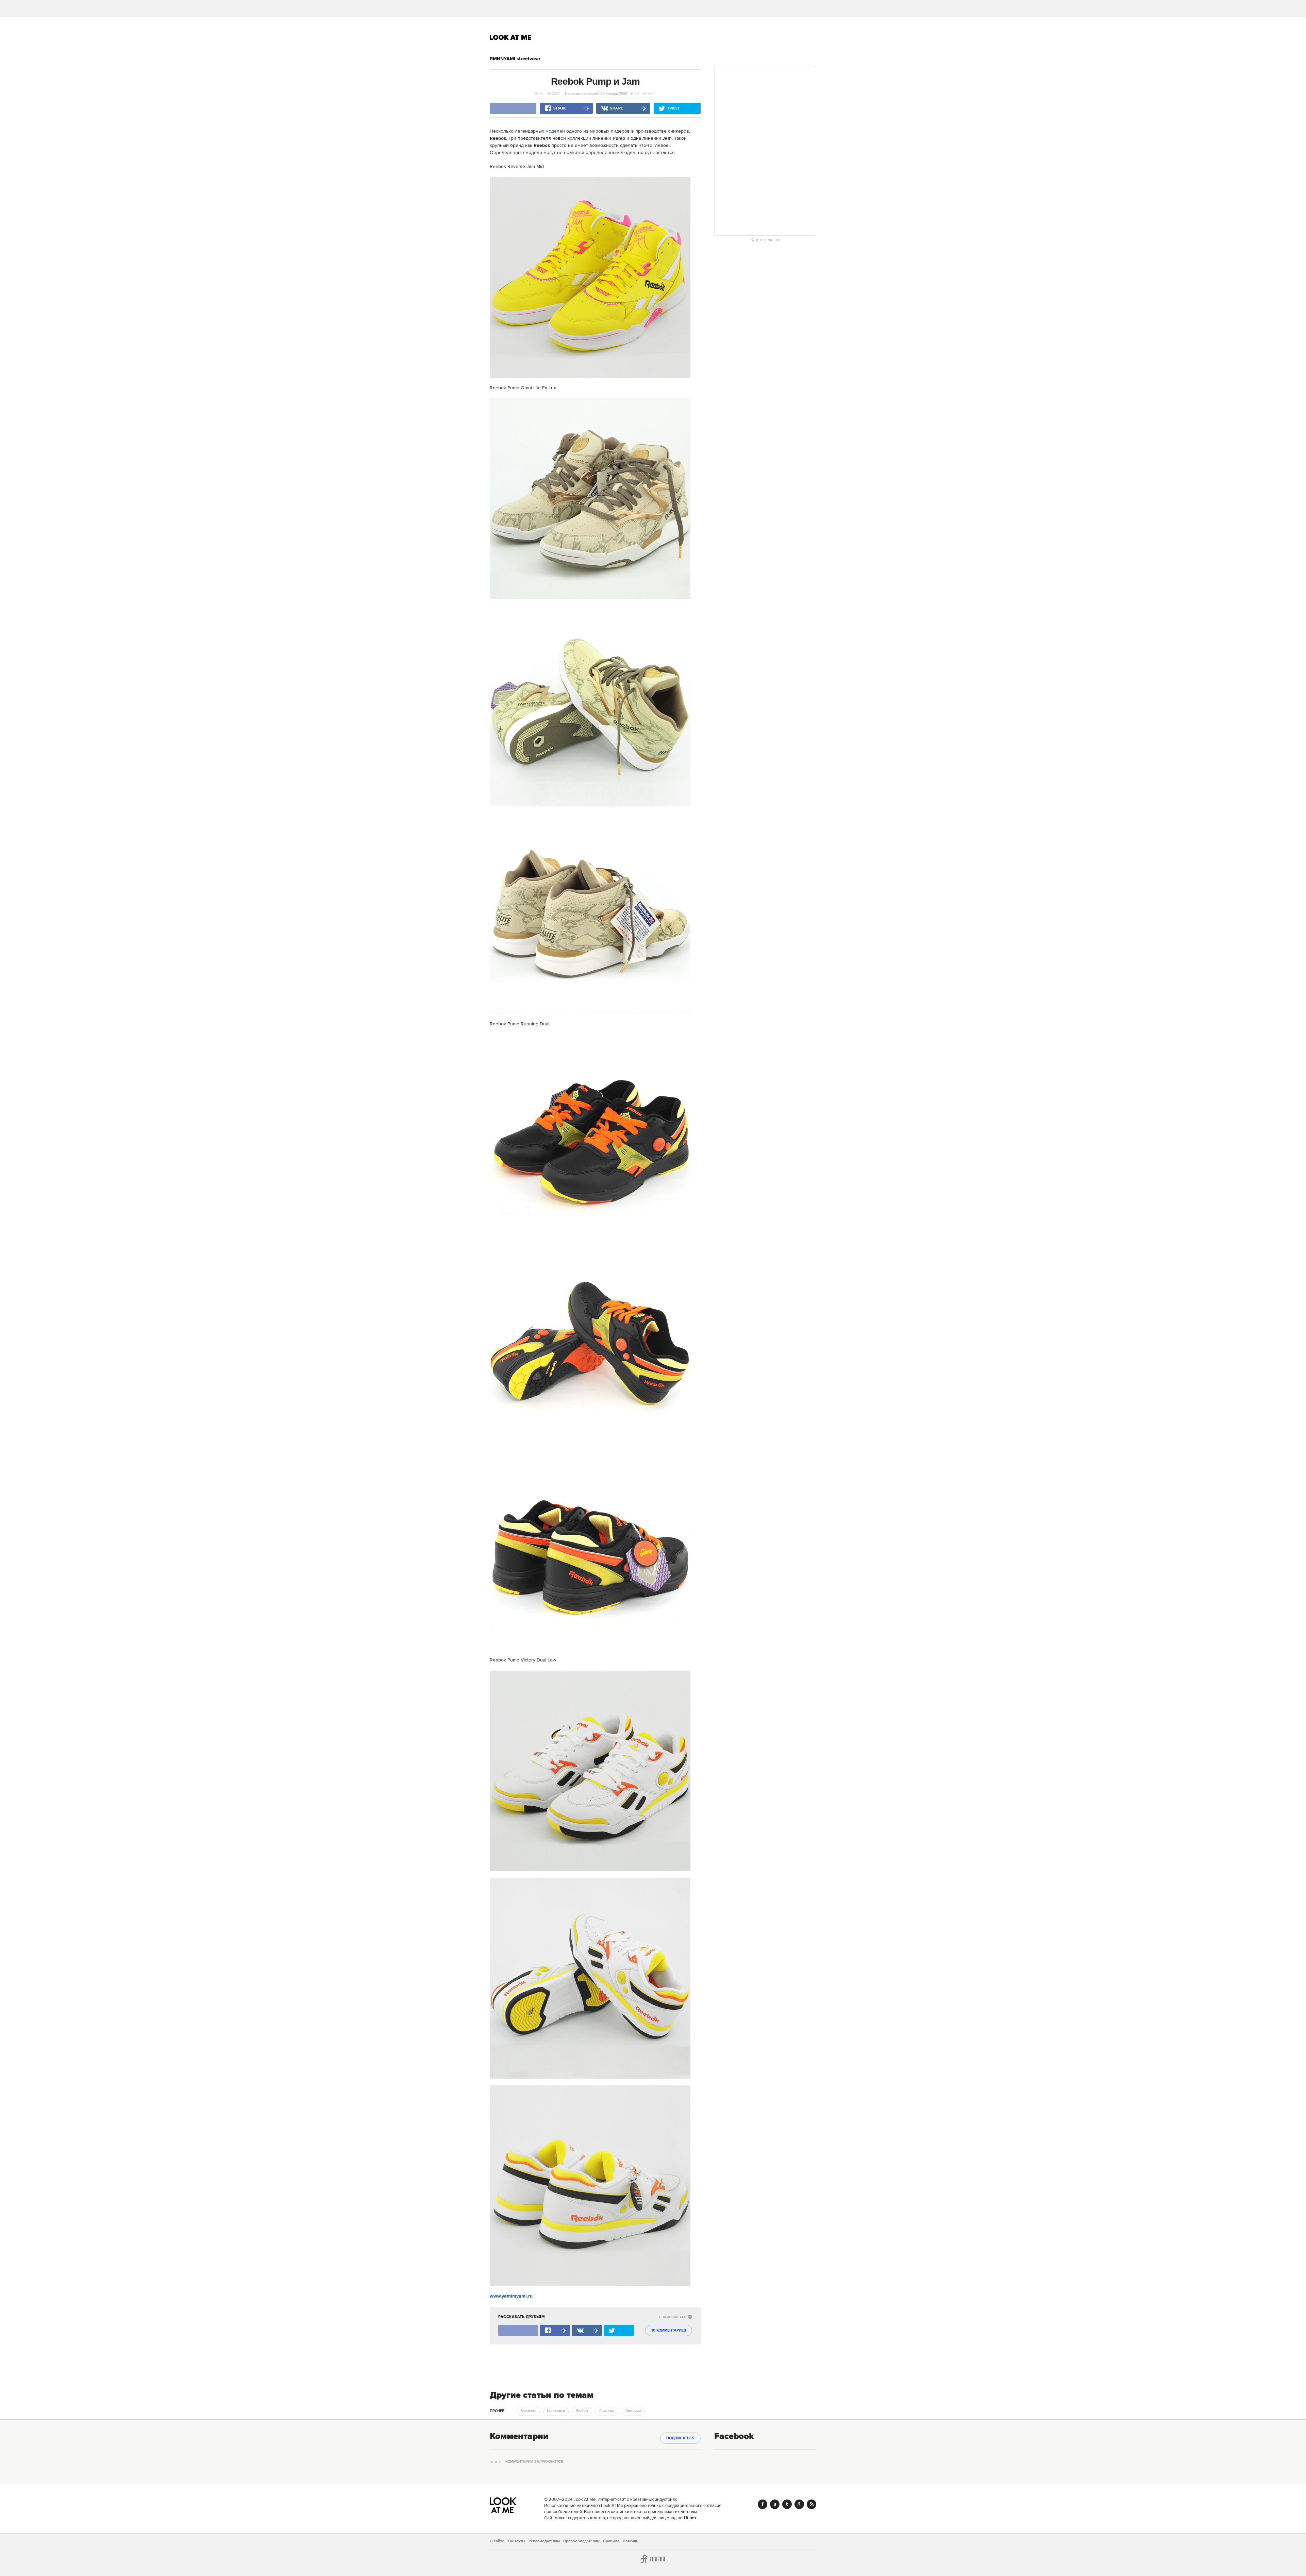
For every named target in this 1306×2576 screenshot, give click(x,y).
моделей (555, 131)
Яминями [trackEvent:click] (633, 2411)
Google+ (799, 2504)
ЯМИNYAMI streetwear (515, 59)
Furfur (653, 2559)
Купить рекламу (765, 240)
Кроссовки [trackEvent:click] (556, 2411)
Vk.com (775, 2504)
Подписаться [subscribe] (680, 2438)
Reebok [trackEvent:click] (582, 2411)
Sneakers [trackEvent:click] (528, 2411)
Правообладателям (581, 2541)
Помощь (631, 2541)
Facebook (763, 2504)
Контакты (516, 2541)
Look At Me (511, 37)
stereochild (590, 93)
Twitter (787, 2504)
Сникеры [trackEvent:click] (607, 2411)
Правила (611, 2541)
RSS (811, 2504)
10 (541, 93)
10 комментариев (669, 2331)
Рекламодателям (544, 2541)
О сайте (497, 2541)
